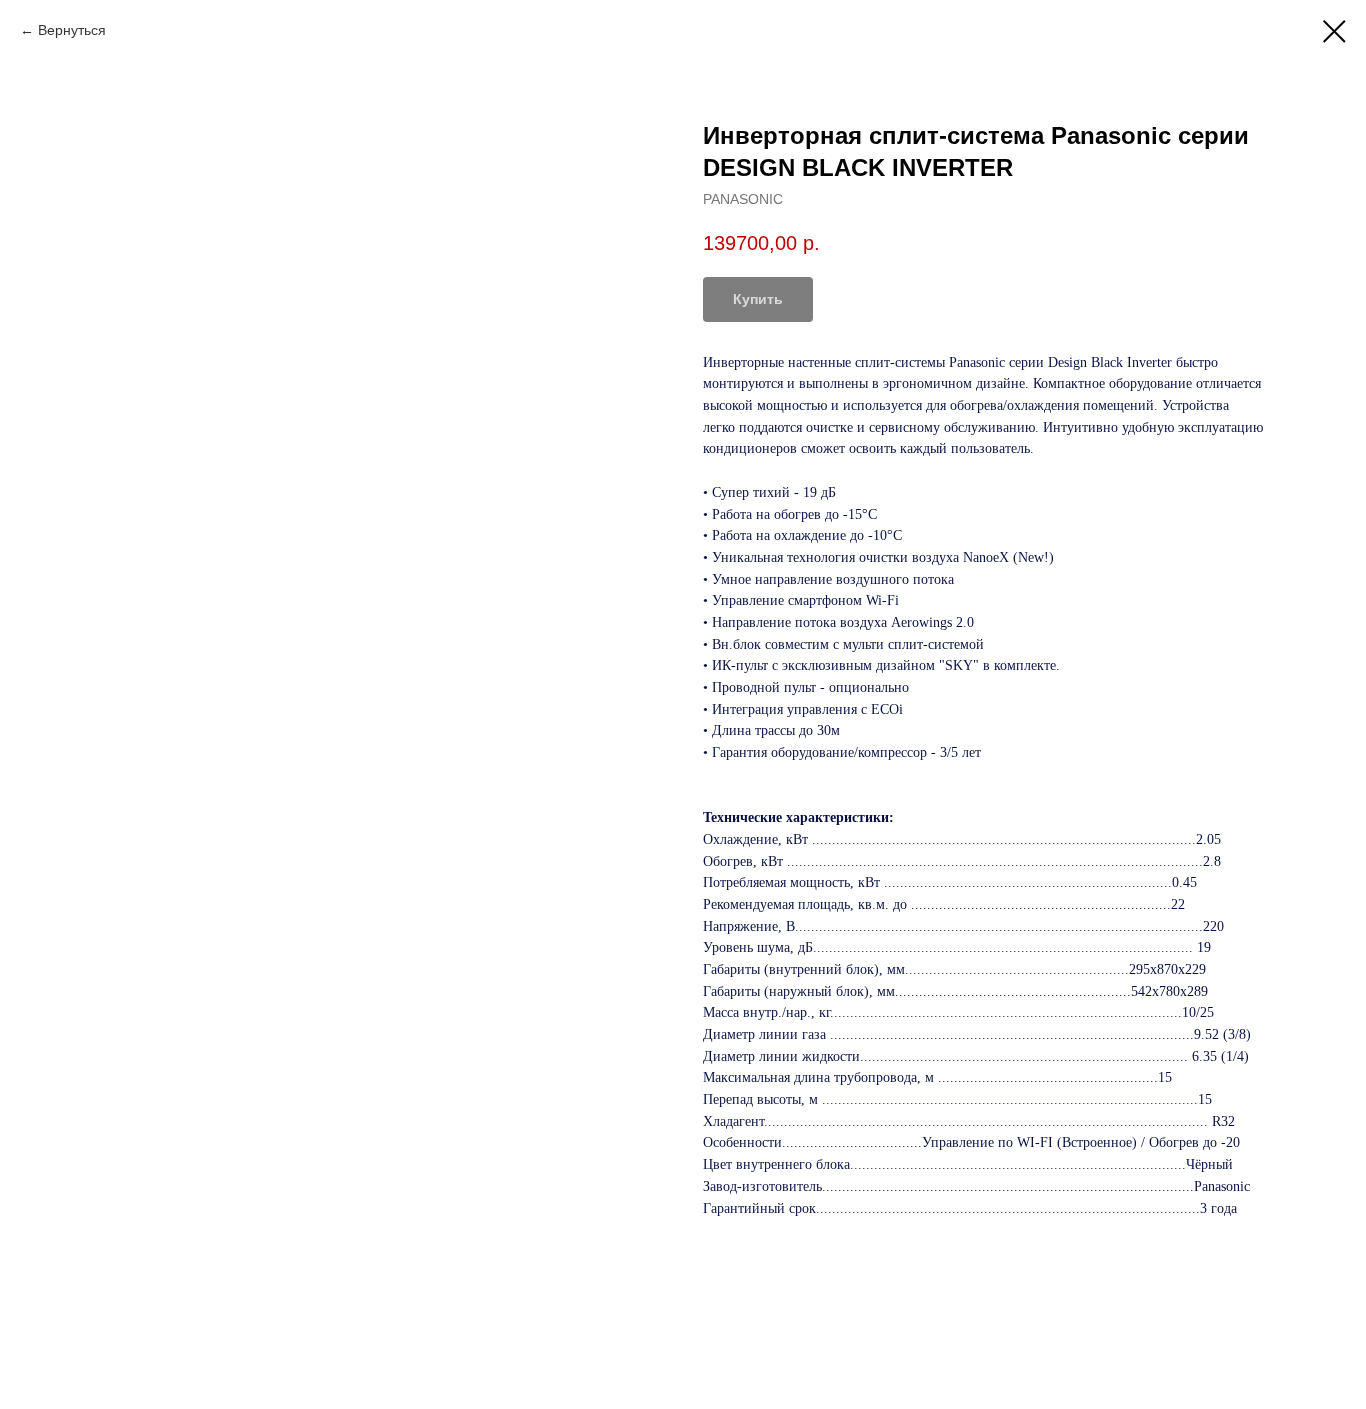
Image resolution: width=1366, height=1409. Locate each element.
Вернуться (72, 30)
